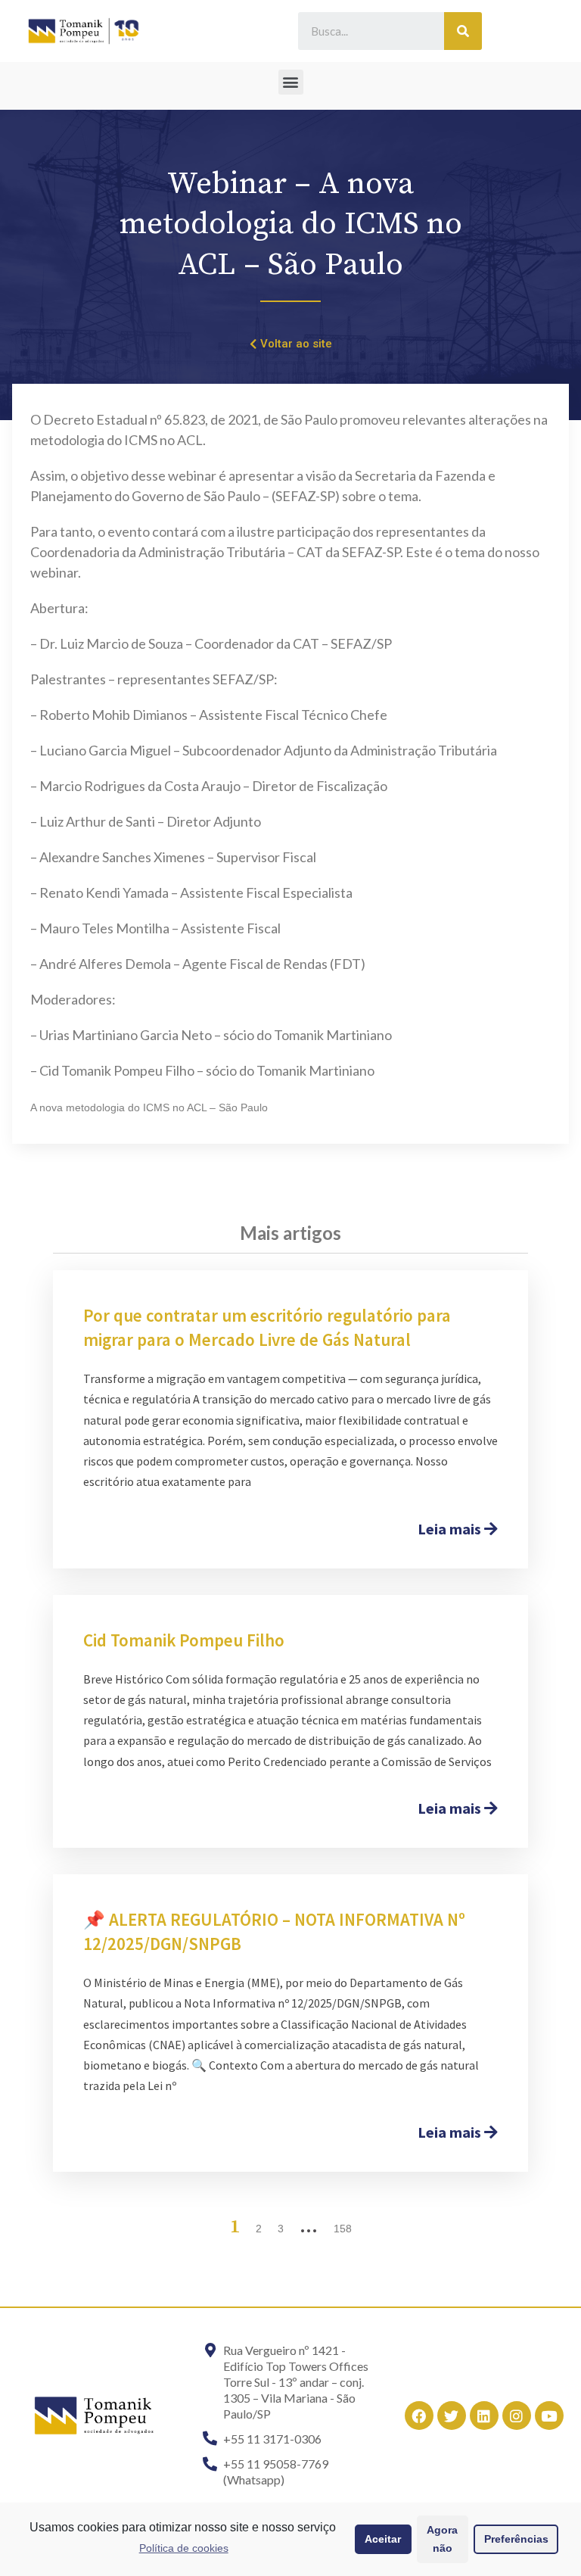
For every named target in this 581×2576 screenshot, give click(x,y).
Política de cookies (184, 2548)
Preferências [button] (516, 2539)
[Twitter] (452, 2416)
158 (343, 2229)
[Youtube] (549, 2416)
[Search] (463, 31)
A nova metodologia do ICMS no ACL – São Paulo (149, 1107)
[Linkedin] (484, 2416)
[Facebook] (419, 2416)
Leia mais (451, 1529)
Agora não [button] (442, 2539)
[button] (291, 82)
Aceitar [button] (383, 2539)
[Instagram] (517, 2416)
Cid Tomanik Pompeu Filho (184, 1640)
